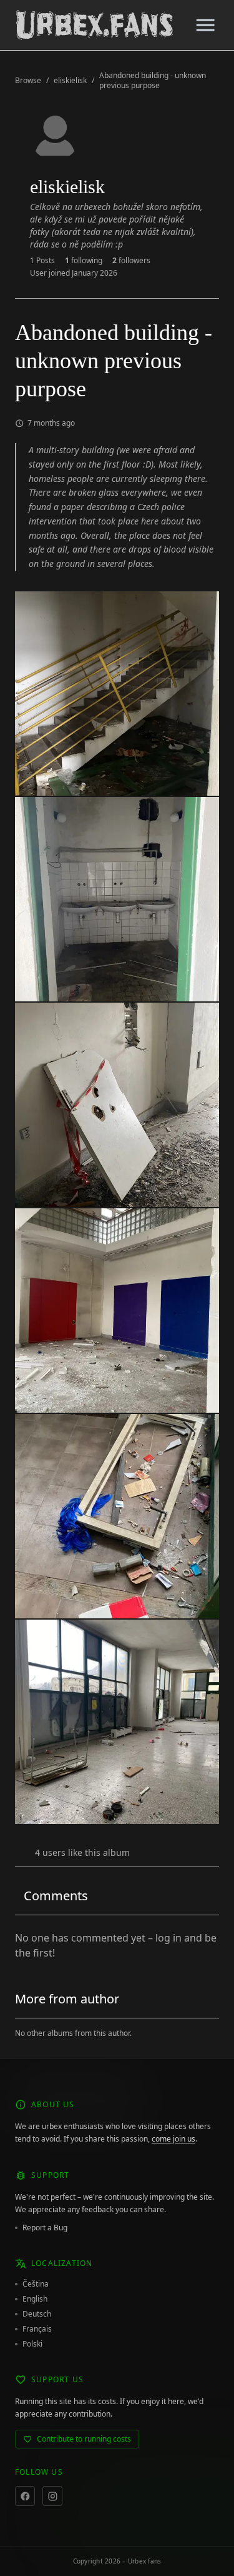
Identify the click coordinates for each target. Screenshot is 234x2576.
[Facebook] (25, 2496)
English (35, 2299)
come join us (173, 2139)
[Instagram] (52, 2496)
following (84, 261)
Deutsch (37, 2314)
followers (131, 261)
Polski (32, 2344)
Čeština (36, 2284)
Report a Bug (45, 2228)
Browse (28, 81)
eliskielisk (70, 81)
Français (37, 2329)
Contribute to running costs (84, 2439)
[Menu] (205, 25)
